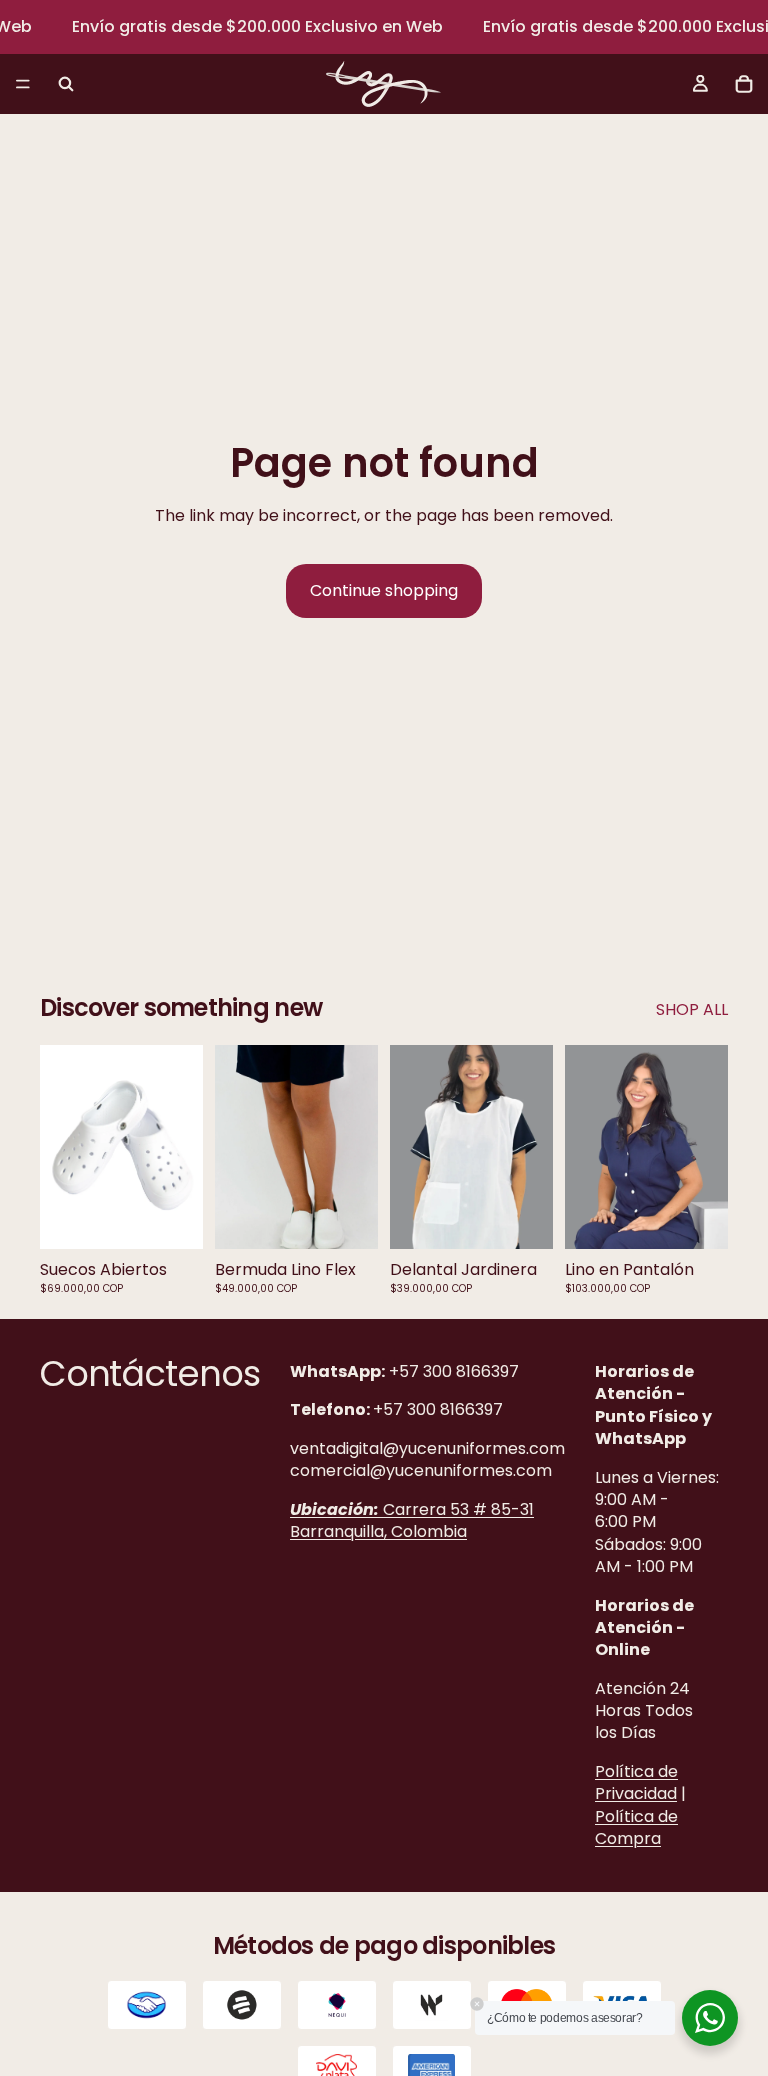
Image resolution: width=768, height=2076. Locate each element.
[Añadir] (522, 1218)
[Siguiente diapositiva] (181, 1147)
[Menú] (23, 85)
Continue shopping (384, 590)
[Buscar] (66, 84)
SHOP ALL (692, 1010)
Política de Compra (636, 1827)
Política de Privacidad (636, 1782)
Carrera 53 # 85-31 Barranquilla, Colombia (412, 1519)
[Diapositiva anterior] (62, 1147)
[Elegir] (172, 1218)
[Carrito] (744, 84)
